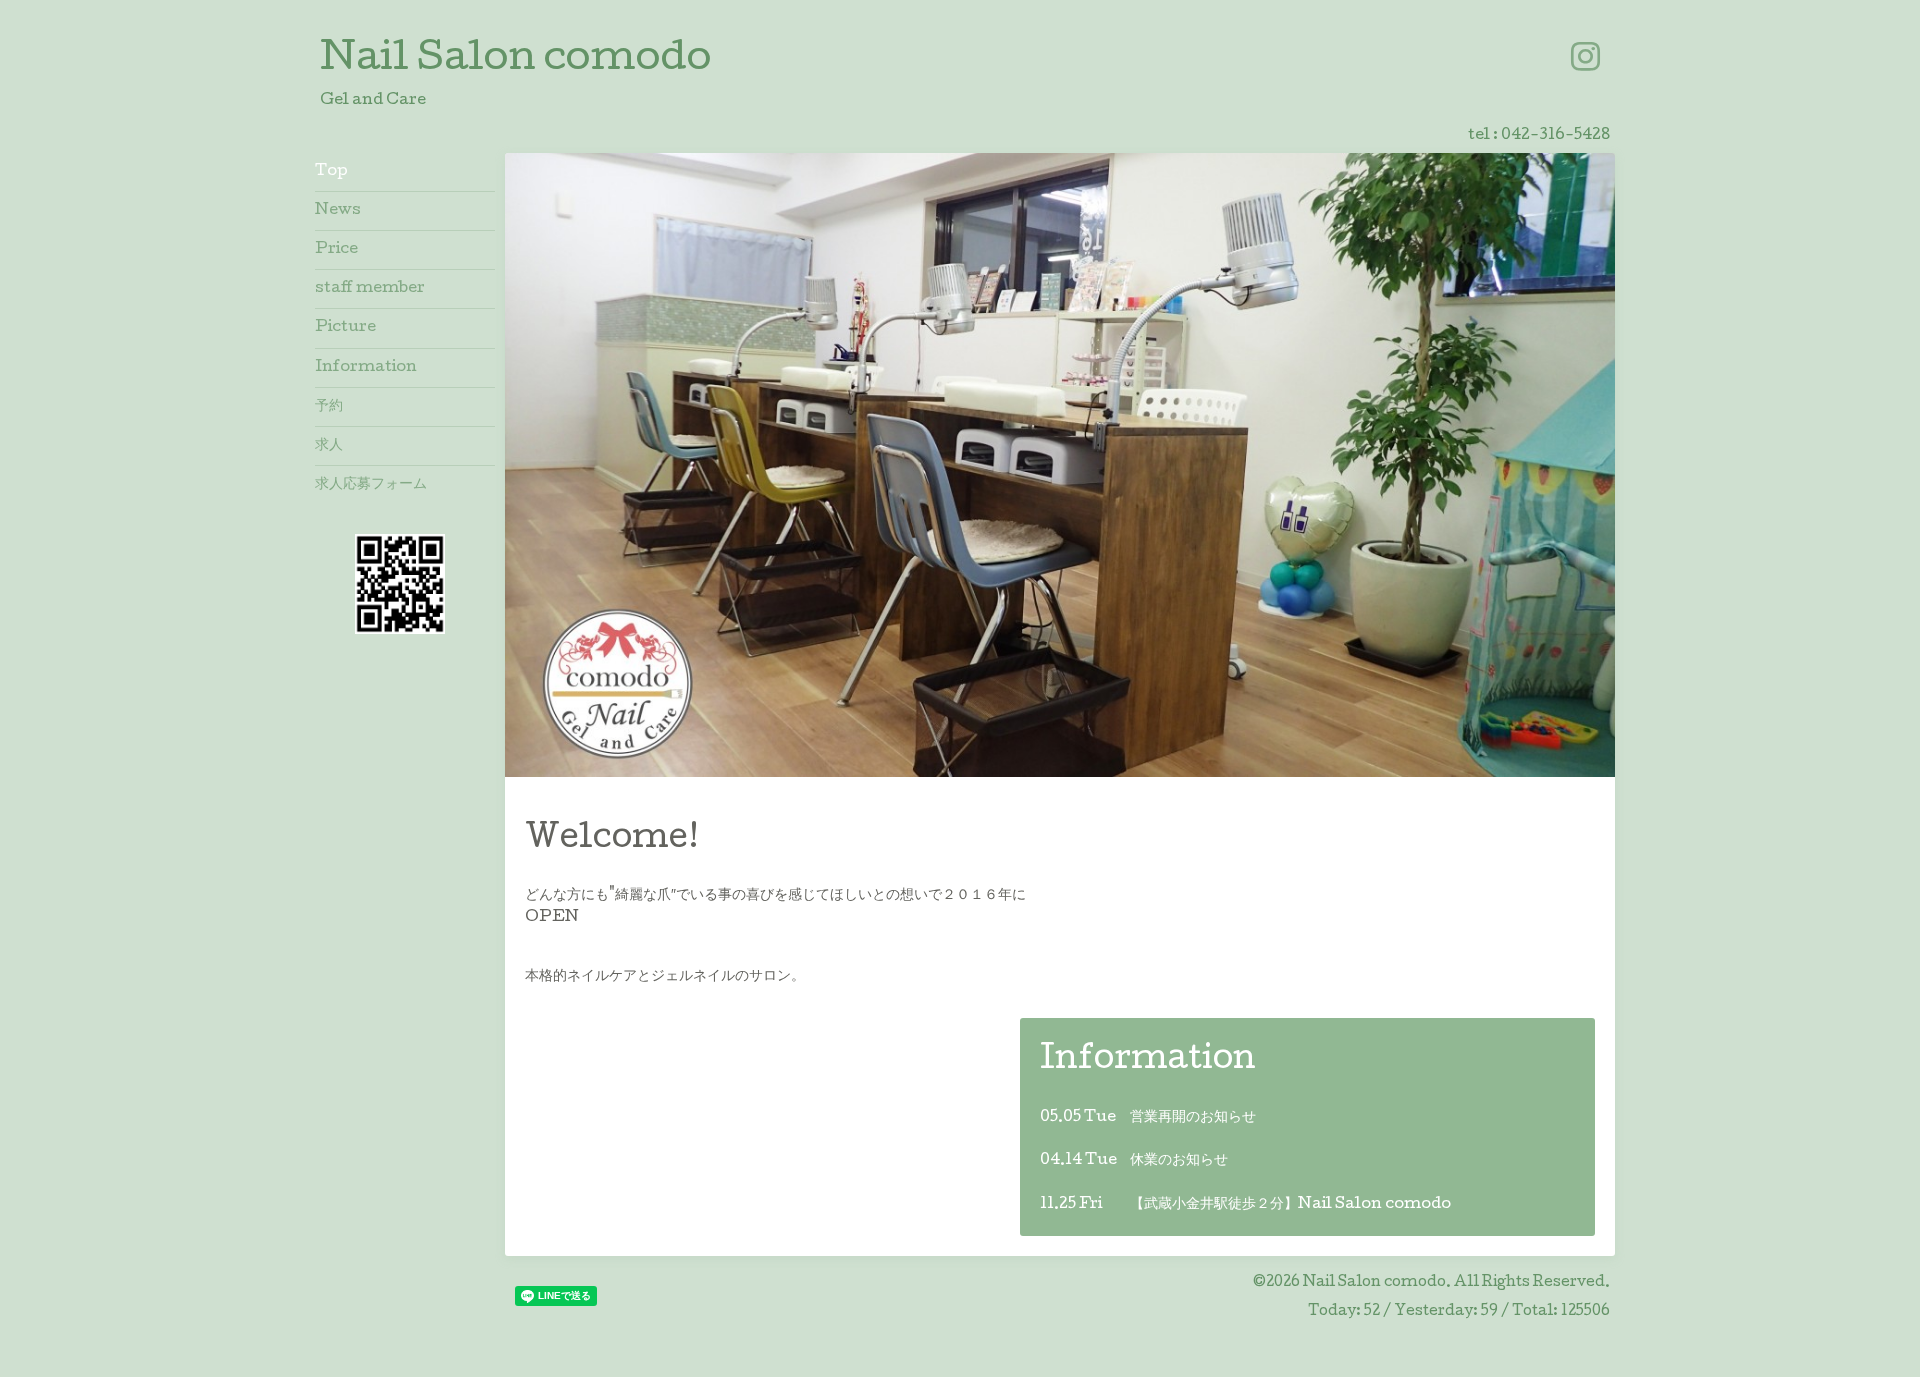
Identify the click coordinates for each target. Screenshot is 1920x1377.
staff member (370, 289)
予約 (329, 407)
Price (336, 250)
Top (331, 172)
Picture (345, 328)
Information (366, 368)
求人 (329, 446)
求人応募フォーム (371, 485)
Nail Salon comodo (515, 61)
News (338, 211)
